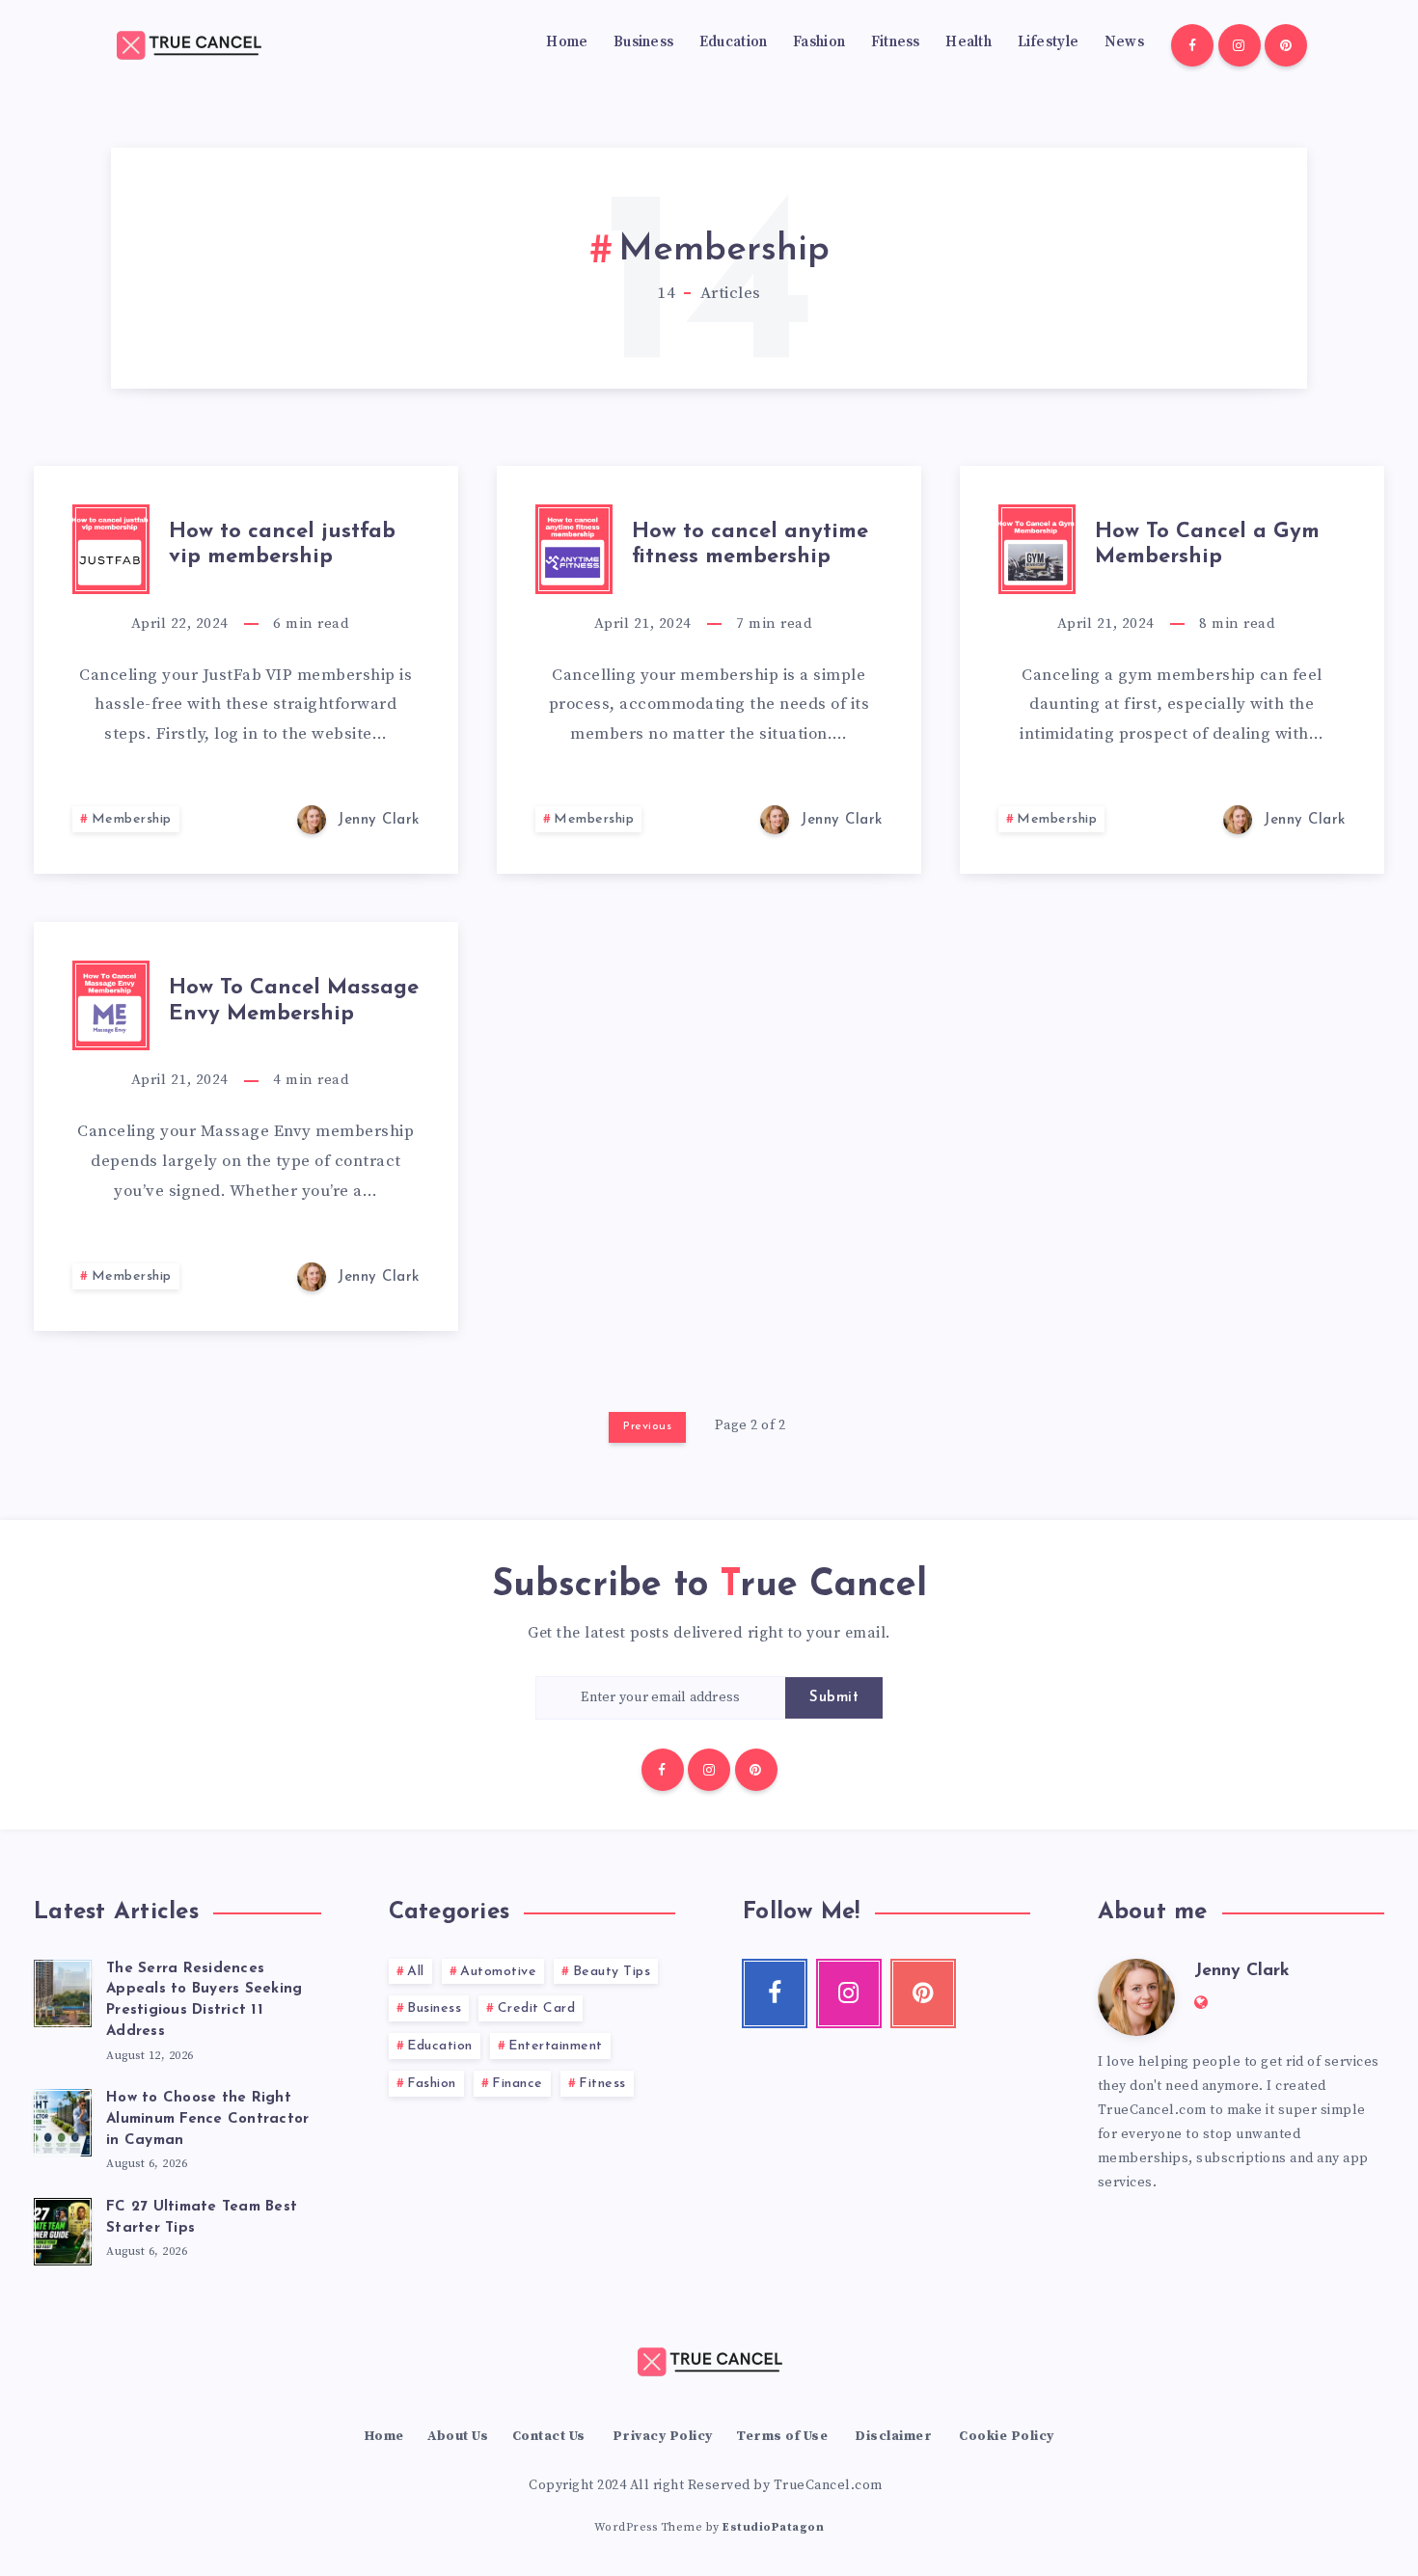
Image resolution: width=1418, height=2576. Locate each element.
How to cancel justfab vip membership (282, 544)
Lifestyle (1049, 42)
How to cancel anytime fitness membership (750, 544)
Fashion (819, 42)
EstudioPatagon (773, 2527)
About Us (458, 2436)
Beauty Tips (612, 1972)
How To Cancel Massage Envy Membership (294, 1001)
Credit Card (537, 2008)
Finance (518, 2084)
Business (643, 42)
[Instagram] (1240, 45)
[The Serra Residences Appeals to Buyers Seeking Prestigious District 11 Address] (63, 1991)
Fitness (896, 42)
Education (734, 42)
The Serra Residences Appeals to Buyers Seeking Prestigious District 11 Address (204, 2000)
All (416, 1972)
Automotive (498, 1972)
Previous (647, 1426)
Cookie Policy (1007, 2436)
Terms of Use (782, 2436)
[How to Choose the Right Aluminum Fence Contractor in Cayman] (63, 2120)
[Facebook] (1192, 45)
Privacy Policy (663, 2436)
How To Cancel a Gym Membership (1207, 544)
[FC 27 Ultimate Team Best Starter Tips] (63, 2229)
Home (567, 42)
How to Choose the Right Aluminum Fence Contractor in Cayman (207, 2119)
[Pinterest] (1286, 45)
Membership (132, 819)
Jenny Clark (1242, 1971)
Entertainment (556, 2046)
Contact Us (549, 2436)
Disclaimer (893, 2436)
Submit (834, 1698)
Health (968, 42)
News (1124, 42)
